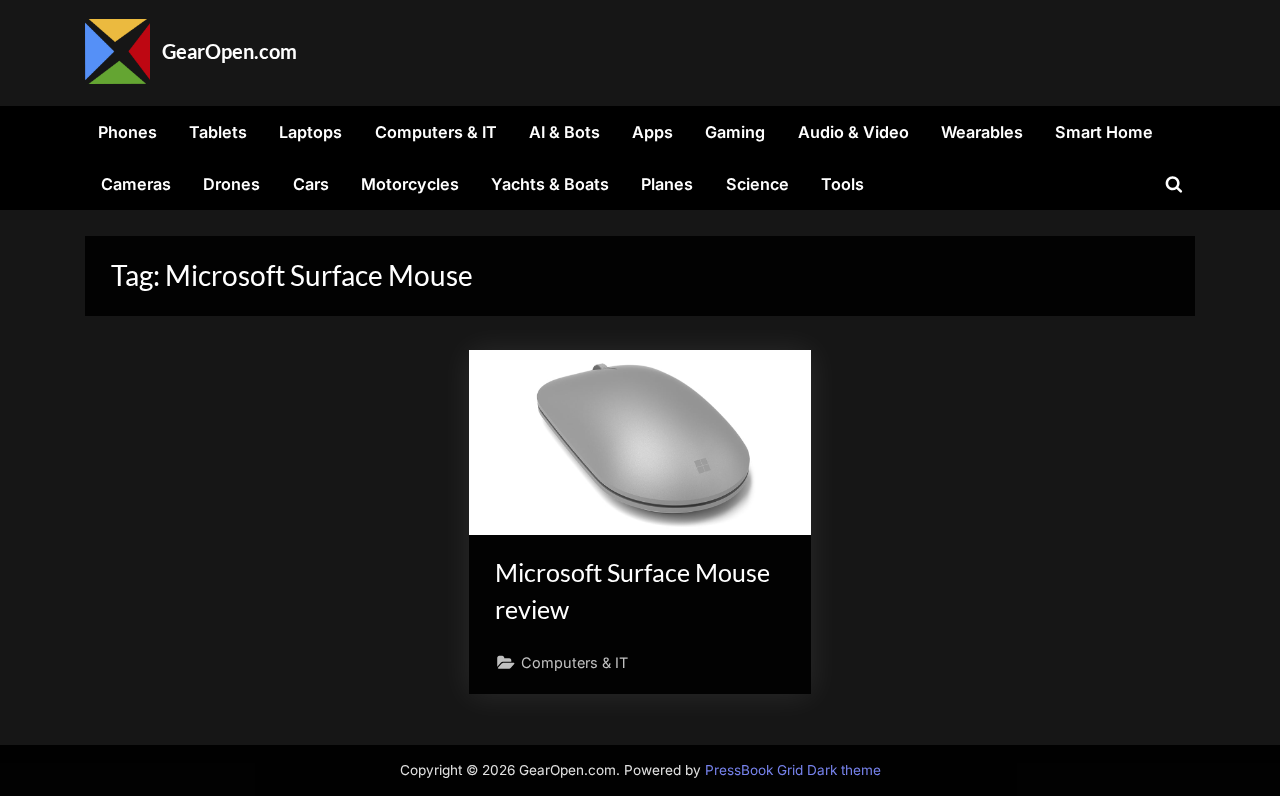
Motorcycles (410, 184)
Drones (231, 184)
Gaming (735, 132)
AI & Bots (564, 132)
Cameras (136, 184)
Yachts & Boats (550, 184)
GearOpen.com (229, 51)
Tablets (218, 132)
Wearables (982, 132)
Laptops (310, 132)
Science (757, 184)
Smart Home (1104, 132)
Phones (127, 132)
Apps (652, 132)
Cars (311, 184)
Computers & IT (436, 132)
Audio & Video (853, 132)
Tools (842, 184)
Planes (667, 184)
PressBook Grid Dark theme (793, 770)
